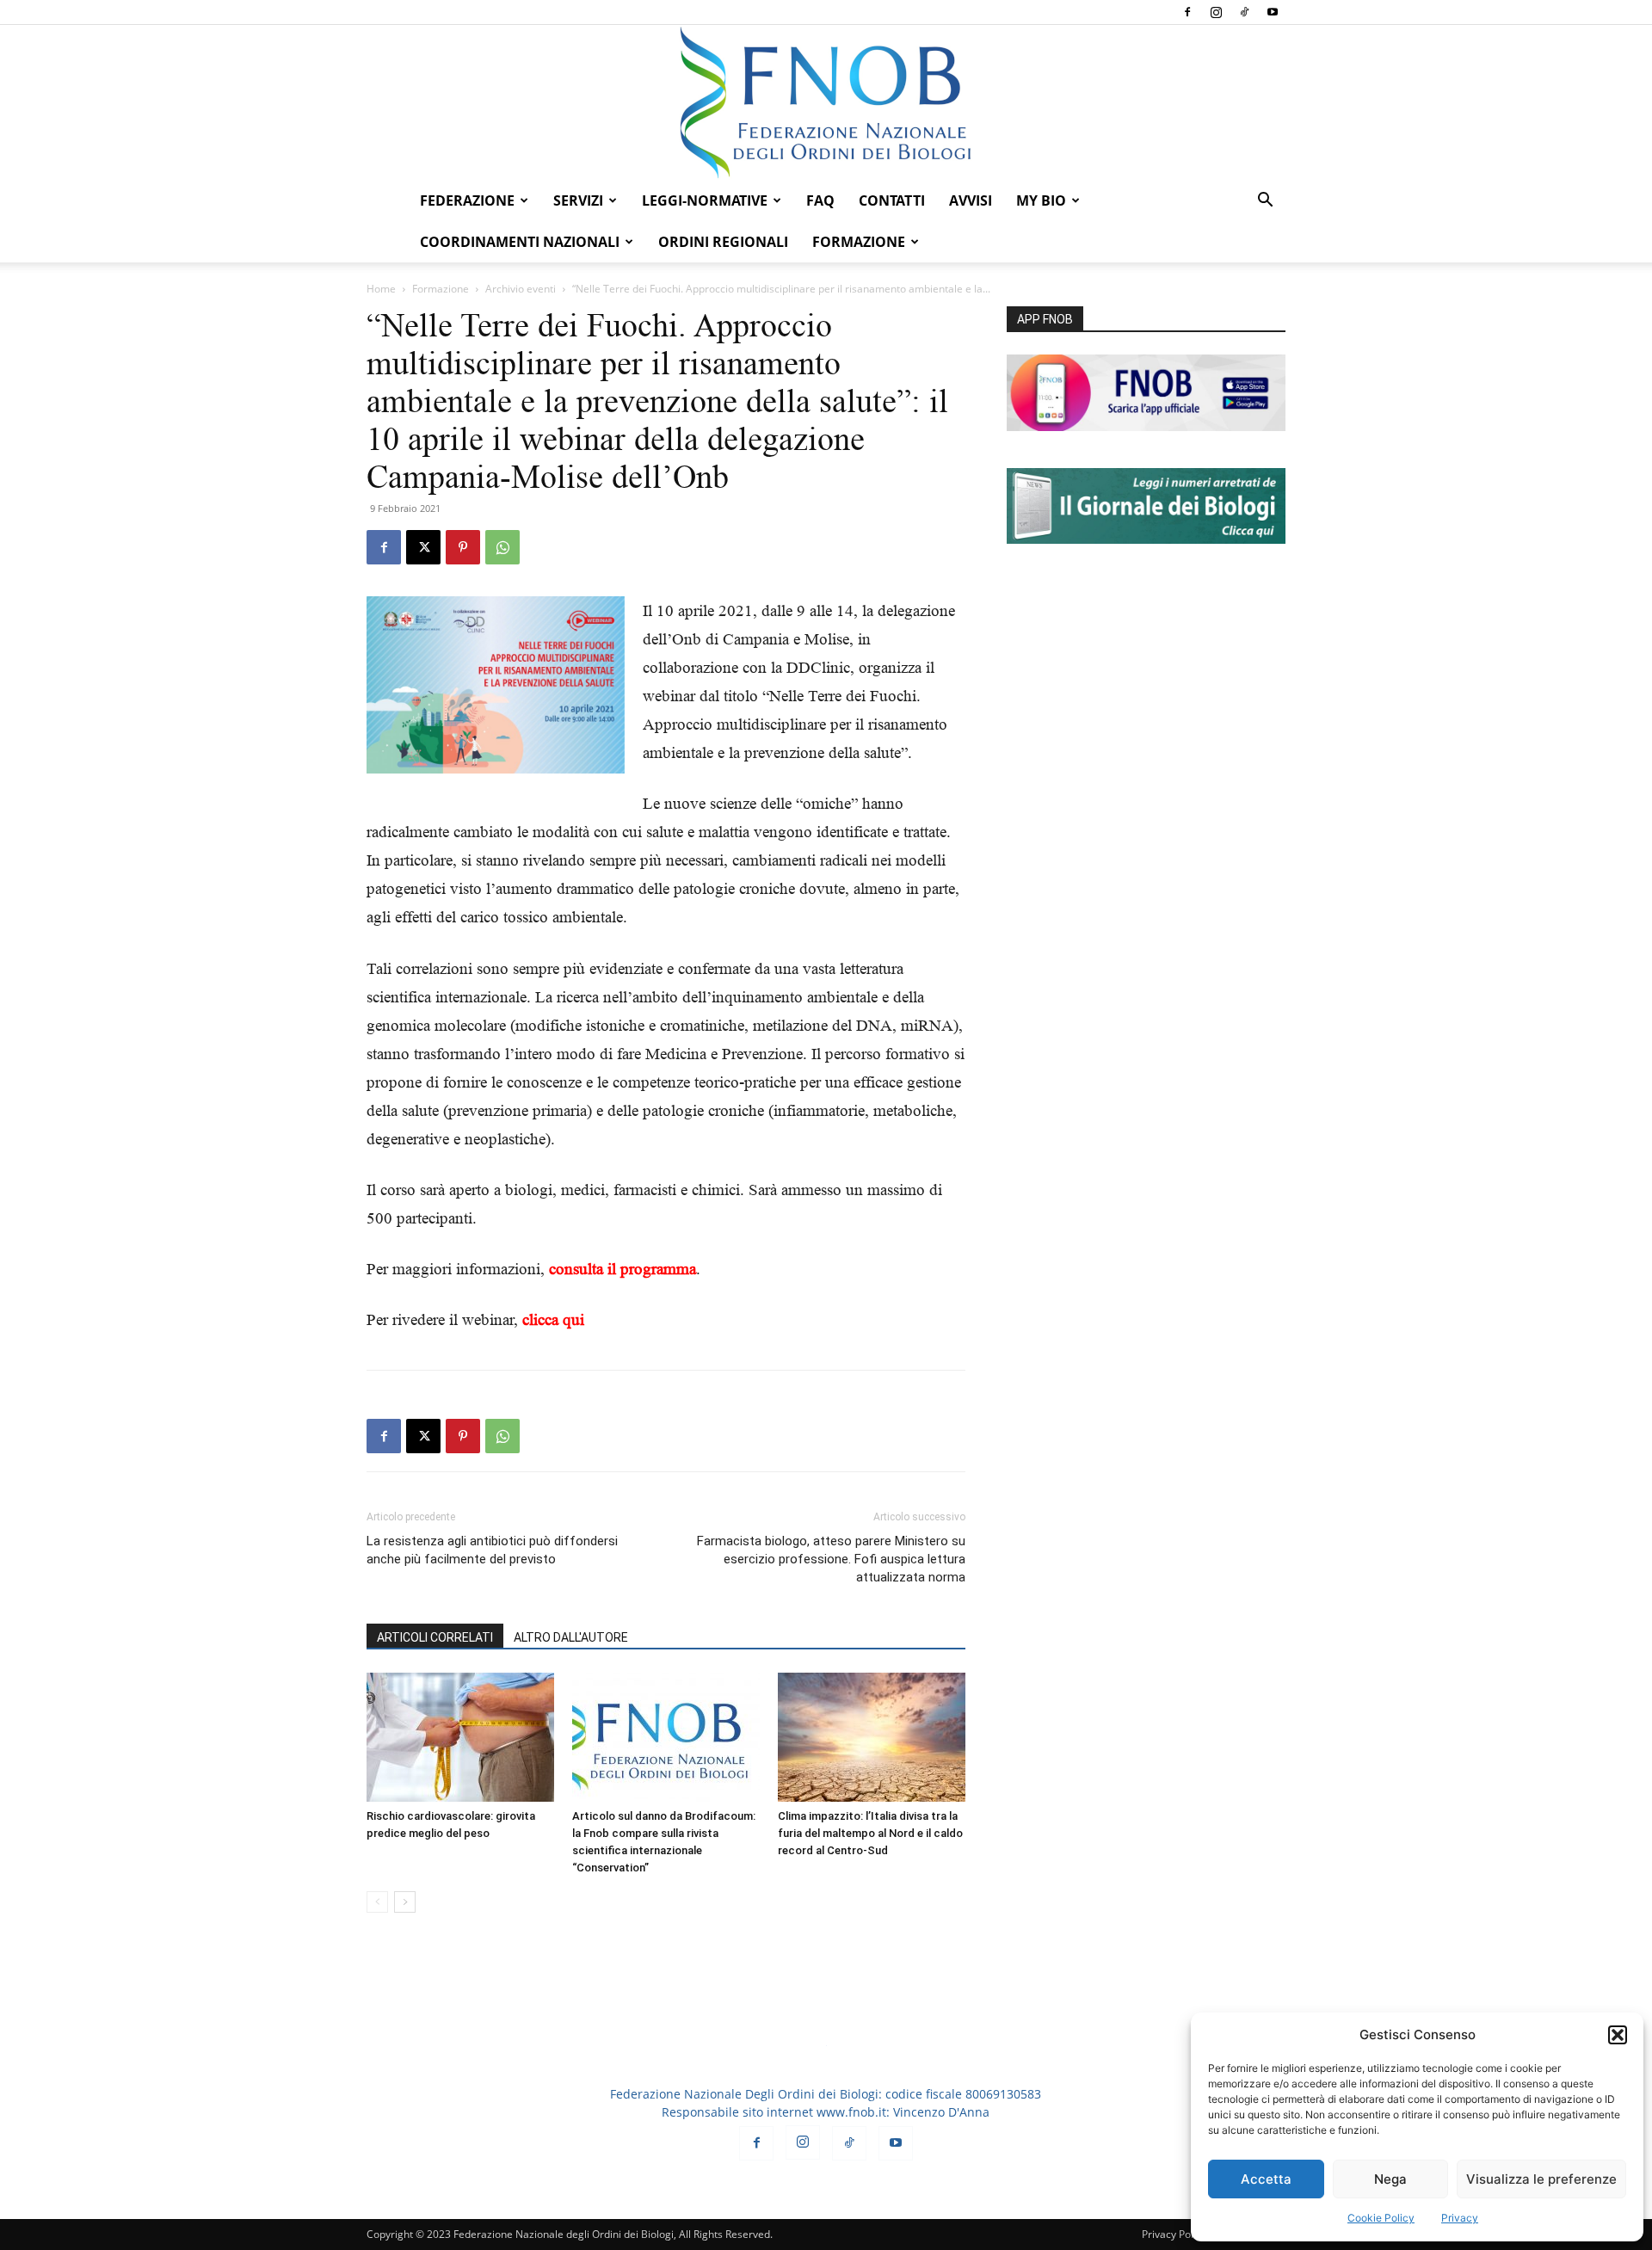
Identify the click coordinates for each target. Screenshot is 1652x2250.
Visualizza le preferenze (1541, 2179)
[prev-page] (377, 1902)
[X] (423, 547)
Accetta (1266, 2179)
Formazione (441, 289)
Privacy (1460, 2218)
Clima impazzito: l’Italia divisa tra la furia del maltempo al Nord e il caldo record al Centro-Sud (870, 1833)
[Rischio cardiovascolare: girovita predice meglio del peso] (460, 1737)
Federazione (467, 200)
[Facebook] (1187, 12)
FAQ (820, 200)
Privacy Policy (1174, 2234)
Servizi (578, 200)
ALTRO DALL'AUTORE (571, 1637)
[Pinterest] (463, 547)
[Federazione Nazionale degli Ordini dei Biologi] (826, 102)
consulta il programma (623, 1269)
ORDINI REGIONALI (723, 242)
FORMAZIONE (859, 242)
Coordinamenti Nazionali (520, 242)
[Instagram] (1216, 12)
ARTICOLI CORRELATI (435, 1637)
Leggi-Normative (705, 200)
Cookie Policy (1381, 2218)
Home (381, 289)
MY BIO (1041, 200)
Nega (1390, 2179)
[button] (1618, 2035)
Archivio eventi (521, 289)
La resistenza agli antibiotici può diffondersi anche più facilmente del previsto (492, 1550)
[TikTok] (1244, 12)
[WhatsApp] (502, 547)
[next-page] (405, 1902)
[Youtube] (1273, 12)
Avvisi (971, 200)
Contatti (892, 200)
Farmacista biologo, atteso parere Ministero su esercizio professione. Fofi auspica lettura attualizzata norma (831, 1559)
